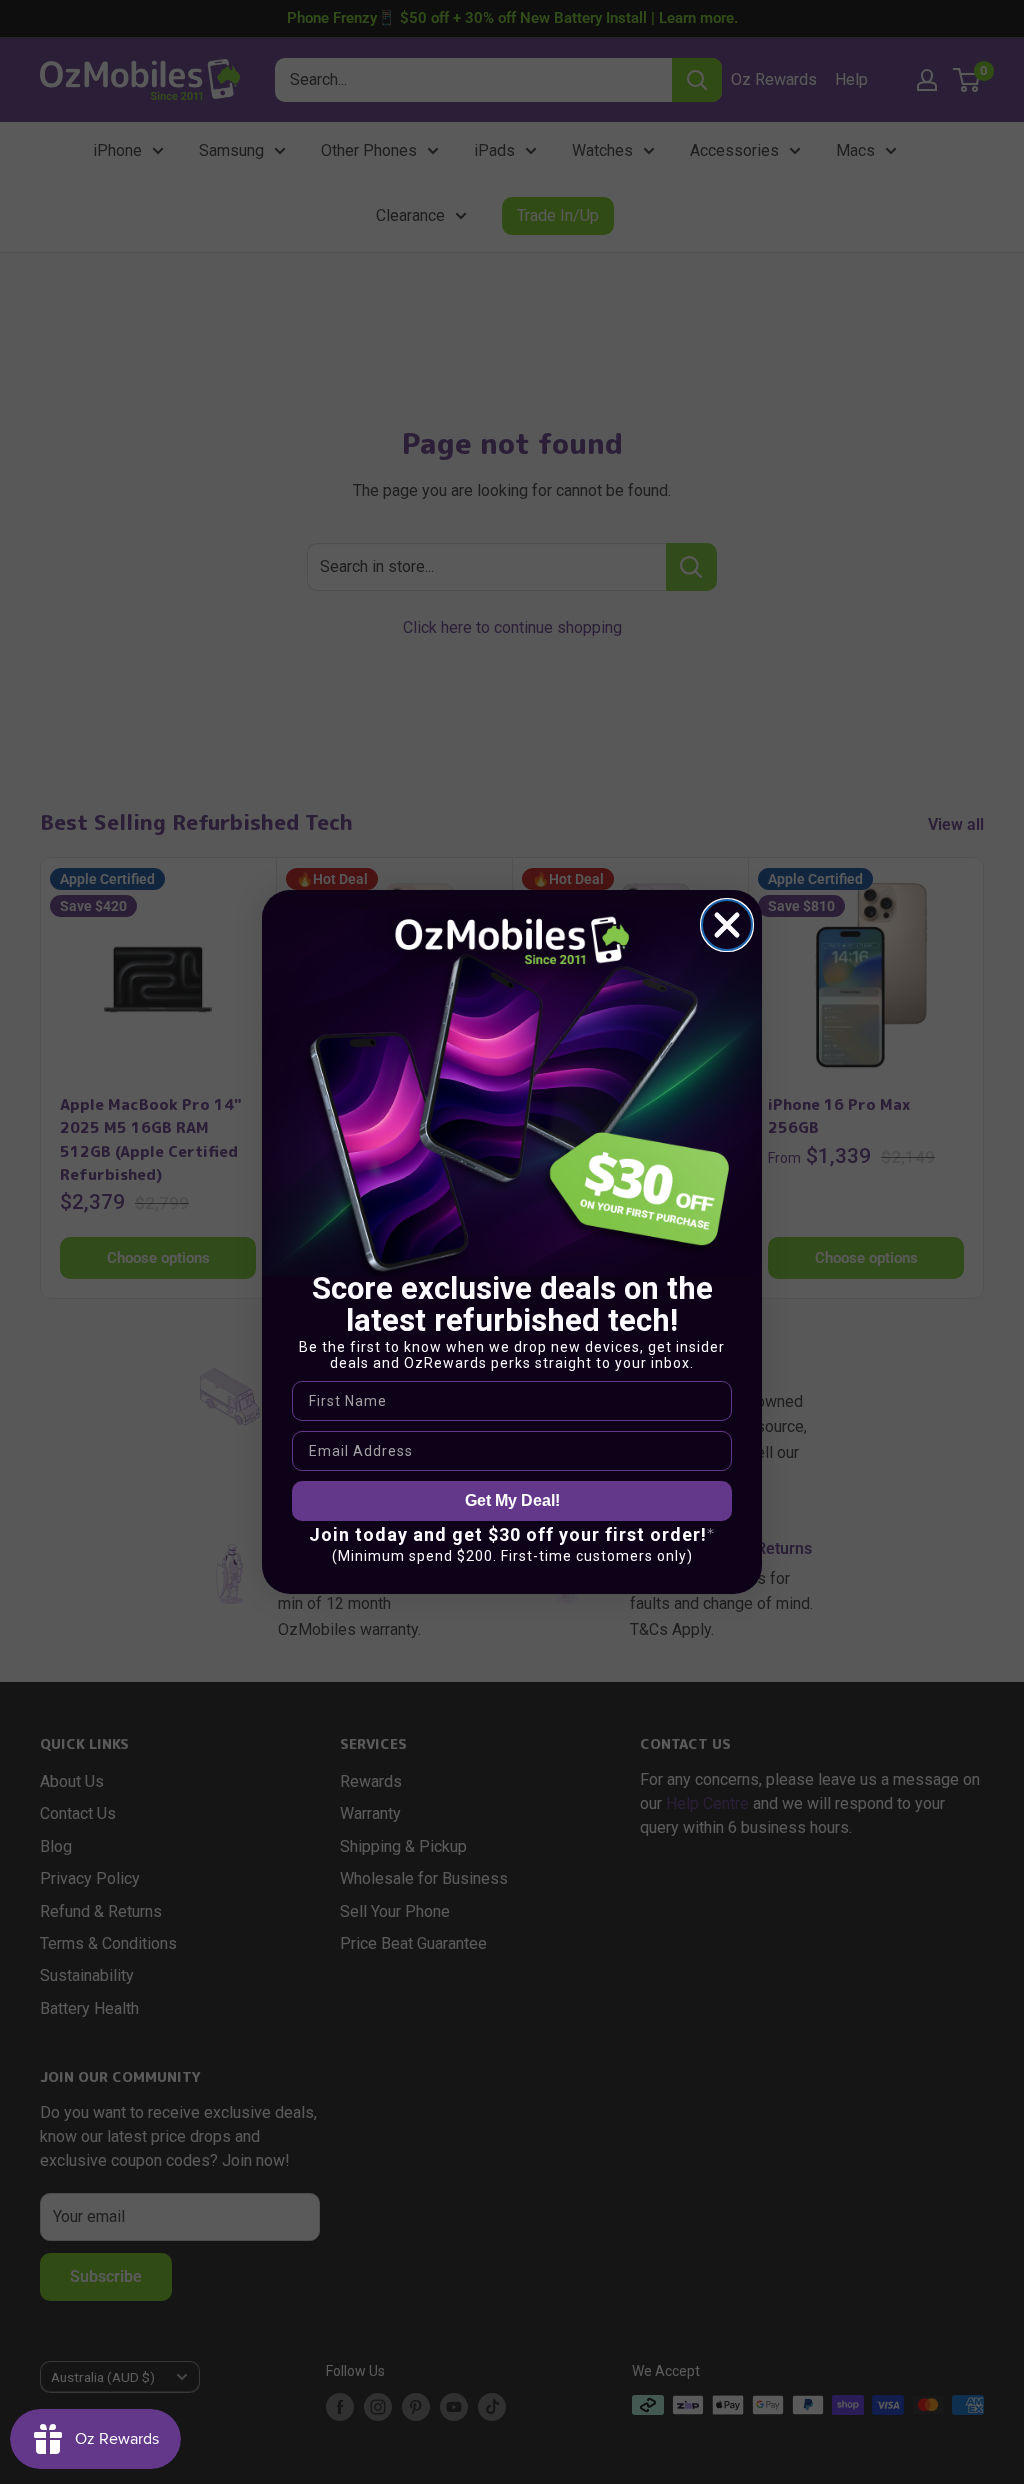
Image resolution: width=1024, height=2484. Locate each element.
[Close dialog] (727, 925)
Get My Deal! (512, 1500)
